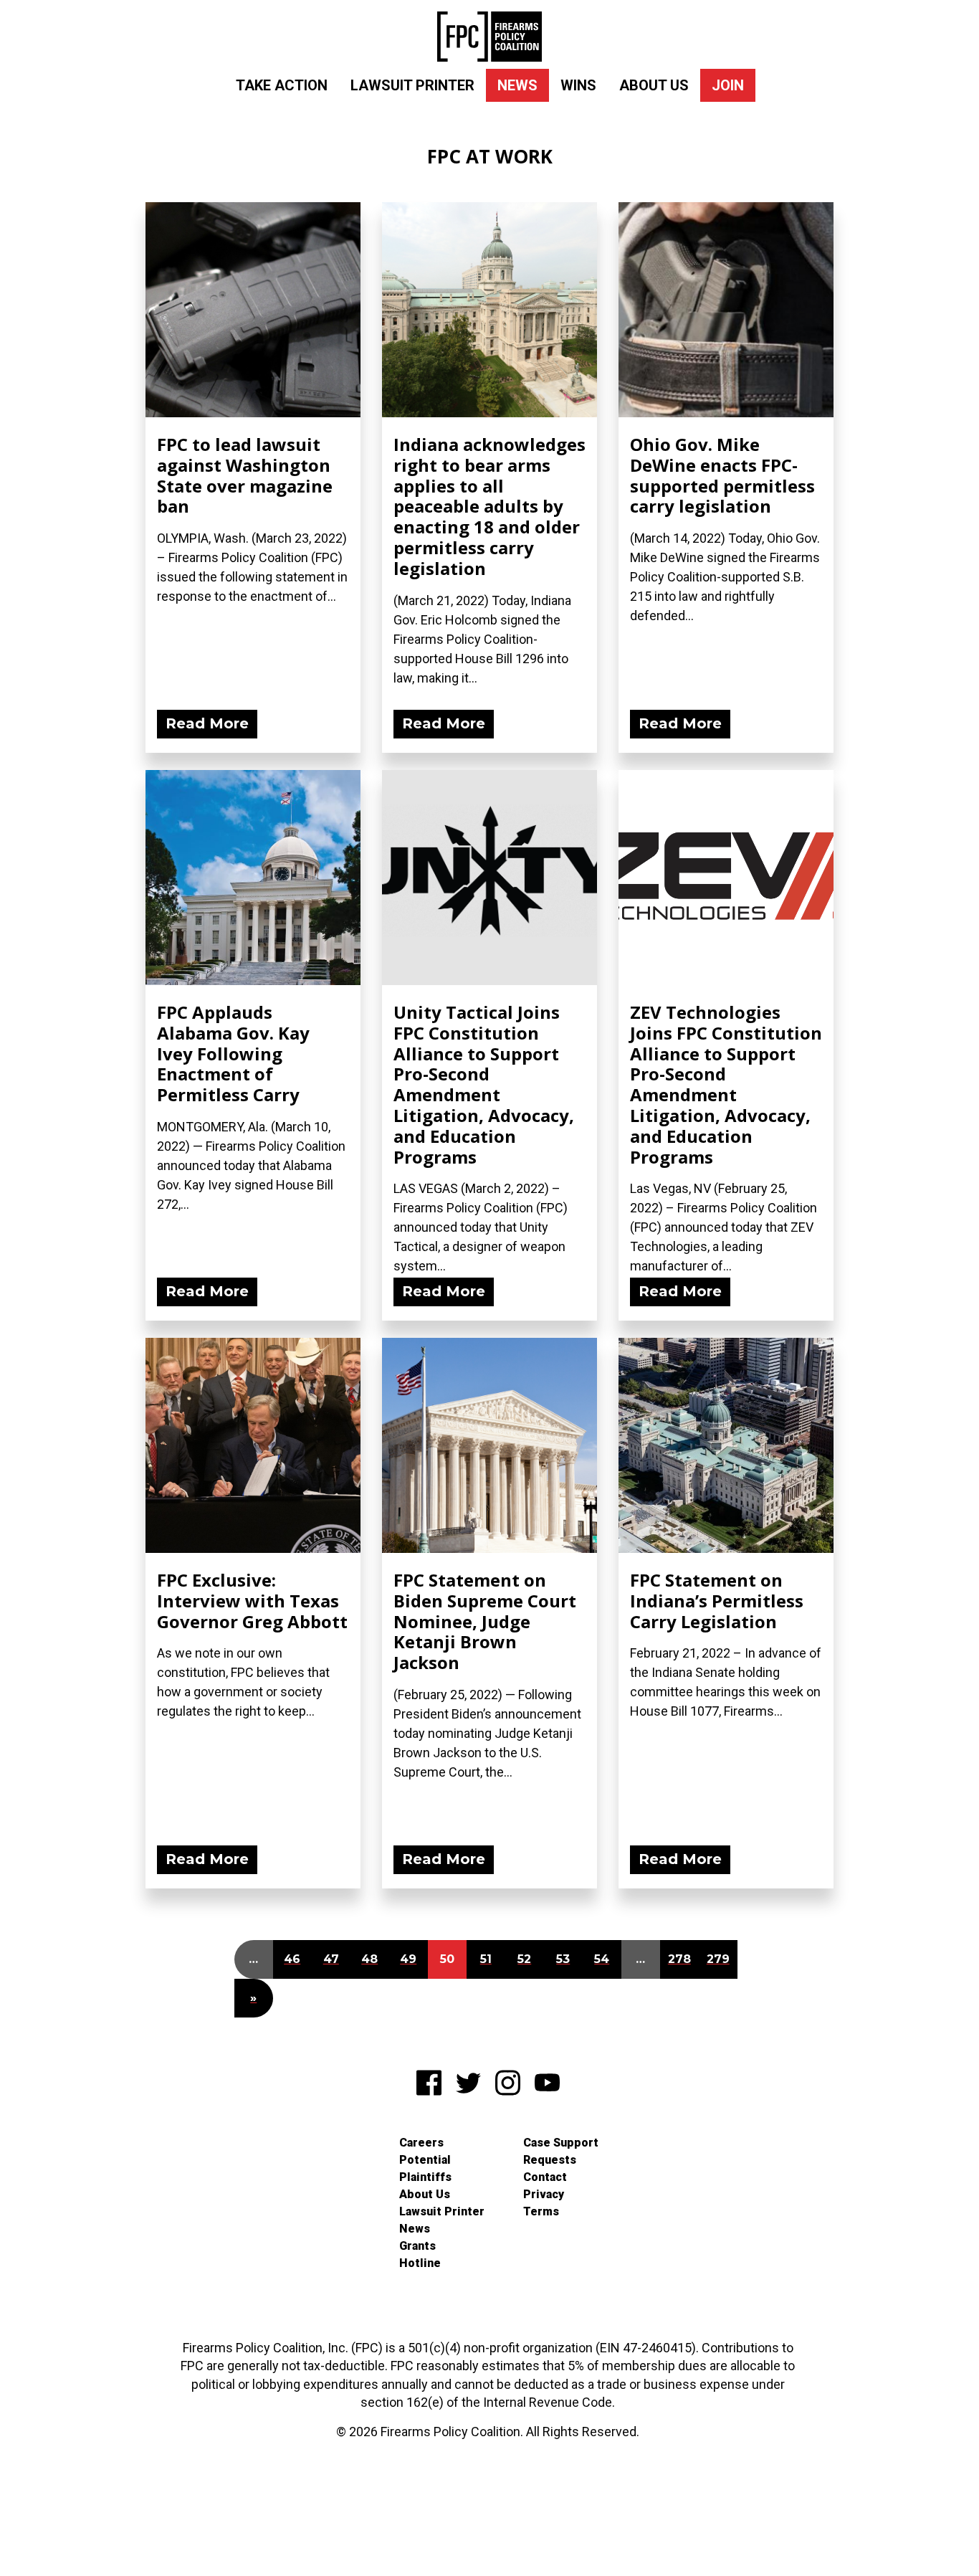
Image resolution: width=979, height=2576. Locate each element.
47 (331, 1959)
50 (447, 1959)
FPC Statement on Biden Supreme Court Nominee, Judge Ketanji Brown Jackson (485, 1621)
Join (728, 85)
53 (563, 1959)
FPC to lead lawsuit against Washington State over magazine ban (245, 475)
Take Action (282, 85)
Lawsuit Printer (412, 85)
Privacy (544, 2194)
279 (718, 1959)
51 (486, 1959)
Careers (421, 2143)
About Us (654, 85)
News (517, 85)
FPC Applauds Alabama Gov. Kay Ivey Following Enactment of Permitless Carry (233, 1053)
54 (602, 1959)
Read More (207, 723)
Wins (578, 85)
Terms (541, 2211)
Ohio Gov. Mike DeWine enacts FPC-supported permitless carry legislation (722, 475)
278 (679, 1959)
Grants (417, 2246)
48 (369, 1959)
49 (408, 1959)
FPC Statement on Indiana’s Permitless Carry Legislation (717, 1601)
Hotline (420, 2263)
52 (524, 1959)
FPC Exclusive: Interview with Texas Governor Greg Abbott (252, 1601)
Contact (545, 2177)
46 (292, 1959)
